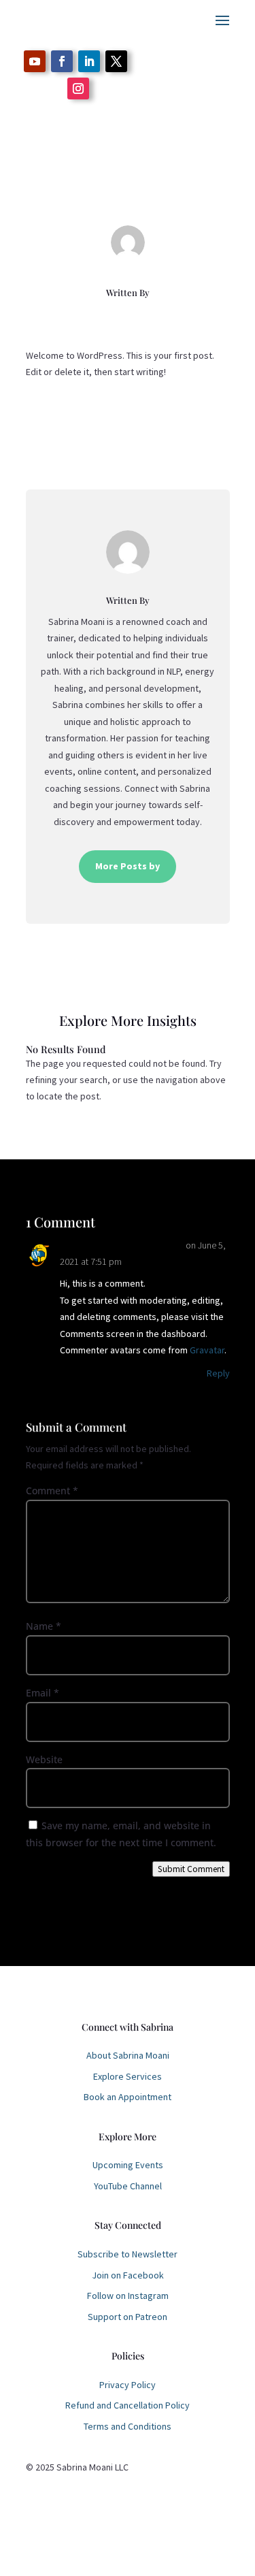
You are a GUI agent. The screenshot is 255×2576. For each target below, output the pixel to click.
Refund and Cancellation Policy (128, 2405)
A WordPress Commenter (122, 1244)
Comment (52, 1491)
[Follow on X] (116, 61)
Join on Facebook (128, 2275)
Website (44, 1759)
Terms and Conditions (128, 2426)
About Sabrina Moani (128, 2055)
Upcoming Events (128, 2165)
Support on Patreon (128, 2317)
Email (42, 1693)
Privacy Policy (128, 2385)
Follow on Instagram (128, 2296)
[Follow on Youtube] (35, 61)
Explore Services (128, 2076)
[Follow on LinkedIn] (89, 61)
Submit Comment (191, 1869)
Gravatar (207, 1350)
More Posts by (128, 866)
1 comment (187, 189)
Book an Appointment (128, 2097)
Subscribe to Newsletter (128, 2254)
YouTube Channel (128, 2186)
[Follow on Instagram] (78, 88)
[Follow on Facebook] (62, 61)
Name (44, 1626)
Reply (218, 1373)
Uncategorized (128, 189)
